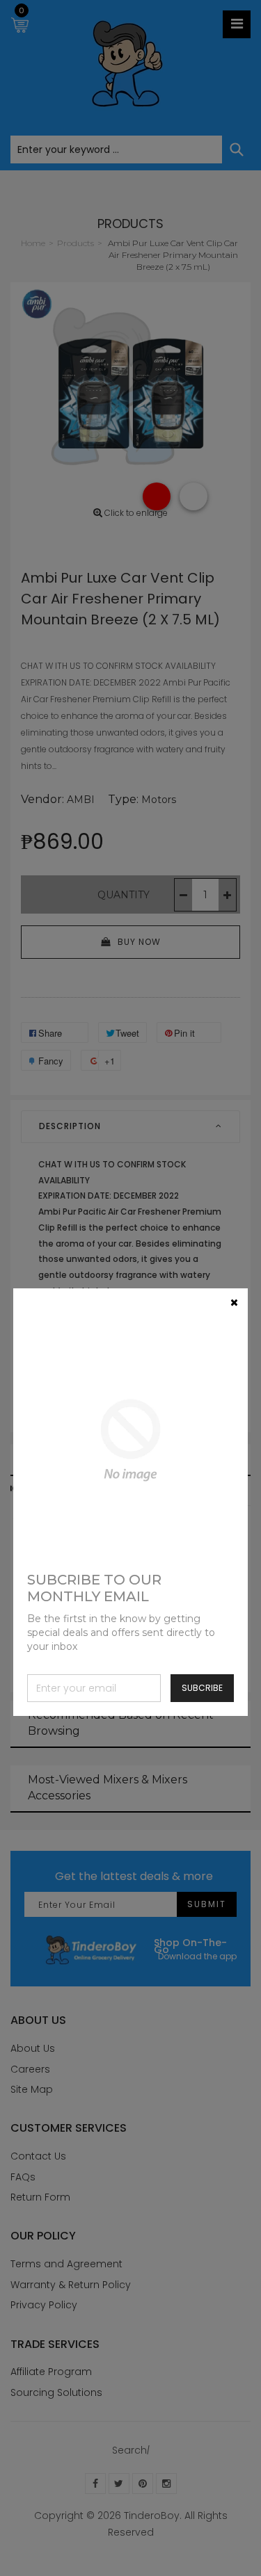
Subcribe (202, 1688)
